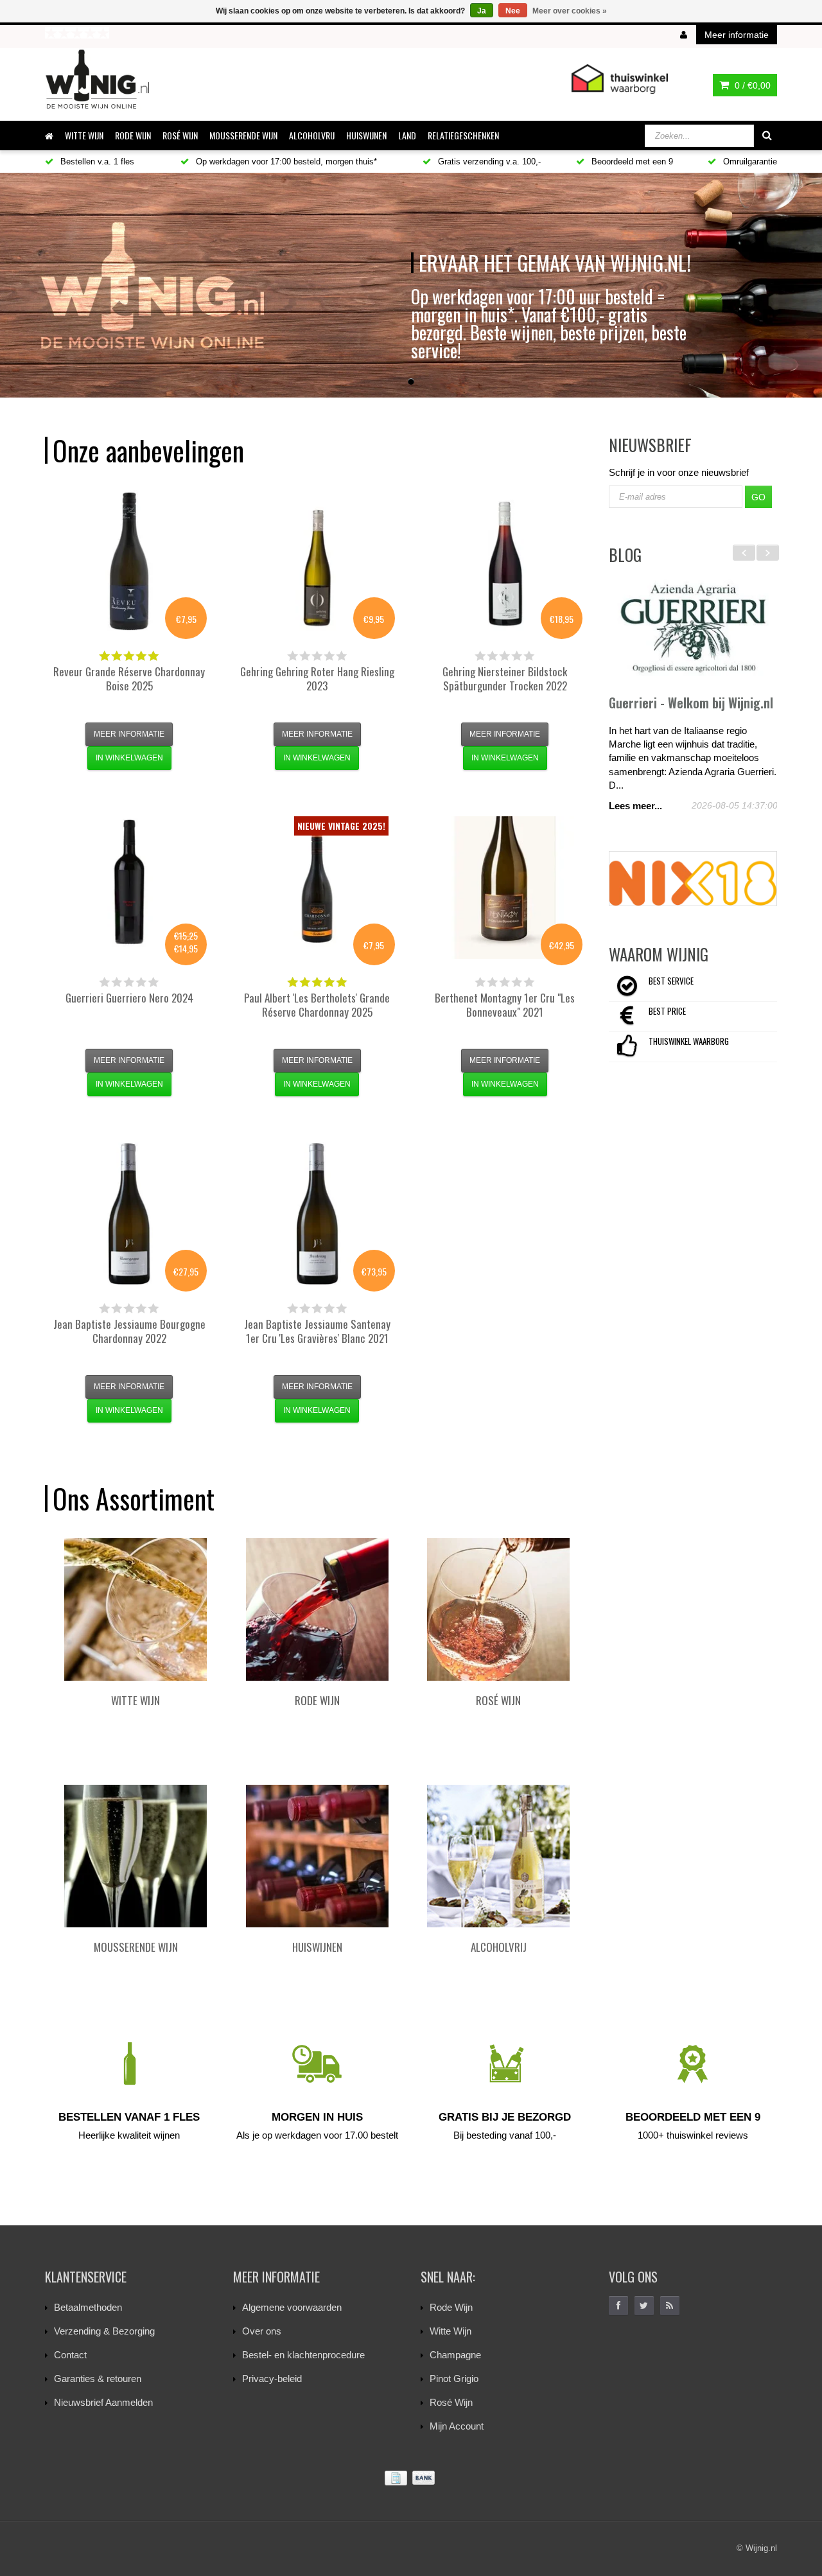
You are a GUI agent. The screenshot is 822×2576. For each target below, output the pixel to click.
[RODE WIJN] (317, 1609)
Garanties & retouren (98, 2379)
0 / (751, 85)
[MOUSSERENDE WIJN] (136, 1856)
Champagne (455, 2355)
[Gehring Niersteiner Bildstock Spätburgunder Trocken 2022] (505, 561)
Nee (513, 11)
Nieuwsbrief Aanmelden (103, 2402)
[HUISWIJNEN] (317, 1856)
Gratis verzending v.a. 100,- (488, 162)
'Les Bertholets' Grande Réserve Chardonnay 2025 (317, 1005)
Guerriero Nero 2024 (129, 998)
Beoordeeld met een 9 (631, 162)
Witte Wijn (450, 2331)
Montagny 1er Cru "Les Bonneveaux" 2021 (505, 1005)
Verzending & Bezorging (104, 2331)
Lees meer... (635, 806)
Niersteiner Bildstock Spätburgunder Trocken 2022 (505, 679)
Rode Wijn (451, 2307)
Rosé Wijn (451, 2402)
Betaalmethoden (88, 2307)
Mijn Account (457, 2426)
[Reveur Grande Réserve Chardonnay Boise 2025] (129, 561)
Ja (482, 11)
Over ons (262, 2331)
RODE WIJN (133, 135)
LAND (407, 135)
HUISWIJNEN (366, 135)
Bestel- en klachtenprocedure (303, 2355)
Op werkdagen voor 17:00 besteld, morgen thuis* (285, 162)
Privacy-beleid (272, 2379)
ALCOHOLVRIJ (312, 135)
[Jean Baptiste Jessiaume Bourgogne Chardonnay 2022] (129, 1214)
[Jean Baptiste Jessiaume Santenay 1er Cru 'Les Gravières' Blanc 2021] (317, 1214)
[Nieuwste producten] (670, 2306)
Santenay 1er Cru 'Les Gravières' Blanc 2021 (317, 1331)
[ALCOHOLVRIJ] (498, 1856)
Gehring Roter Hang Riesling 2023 (317, 679)
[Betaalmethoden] (411, 2478)
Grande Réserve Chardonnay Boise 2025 (129, 679)
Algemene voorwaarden (292, 2307)
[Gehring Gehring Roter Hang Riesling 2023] (317, 561)
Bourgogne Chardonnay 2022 (129, 1331)
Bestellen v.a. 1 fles (96, 162)
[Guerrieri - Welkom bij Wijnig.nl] (693, 629)
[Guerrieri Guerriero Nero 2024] (129, 888)
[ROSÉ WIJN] (498, 1609)
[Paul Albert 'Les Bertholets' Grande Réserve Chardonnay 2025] (317, 888)
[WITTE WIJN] (136, 1609)
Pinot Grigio (454, 2379)
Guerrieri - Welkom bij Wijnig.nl (691, 703)
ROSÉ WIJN (180, 135)
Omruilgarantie (749, 162)
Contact (70, 2355)
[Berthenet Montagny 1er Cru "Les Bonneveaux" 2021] (505, 888)
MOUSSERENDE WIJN (243, 135)
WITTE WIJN (84, 135)
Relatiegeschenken (463, 135)
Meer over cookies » (570, 11)
